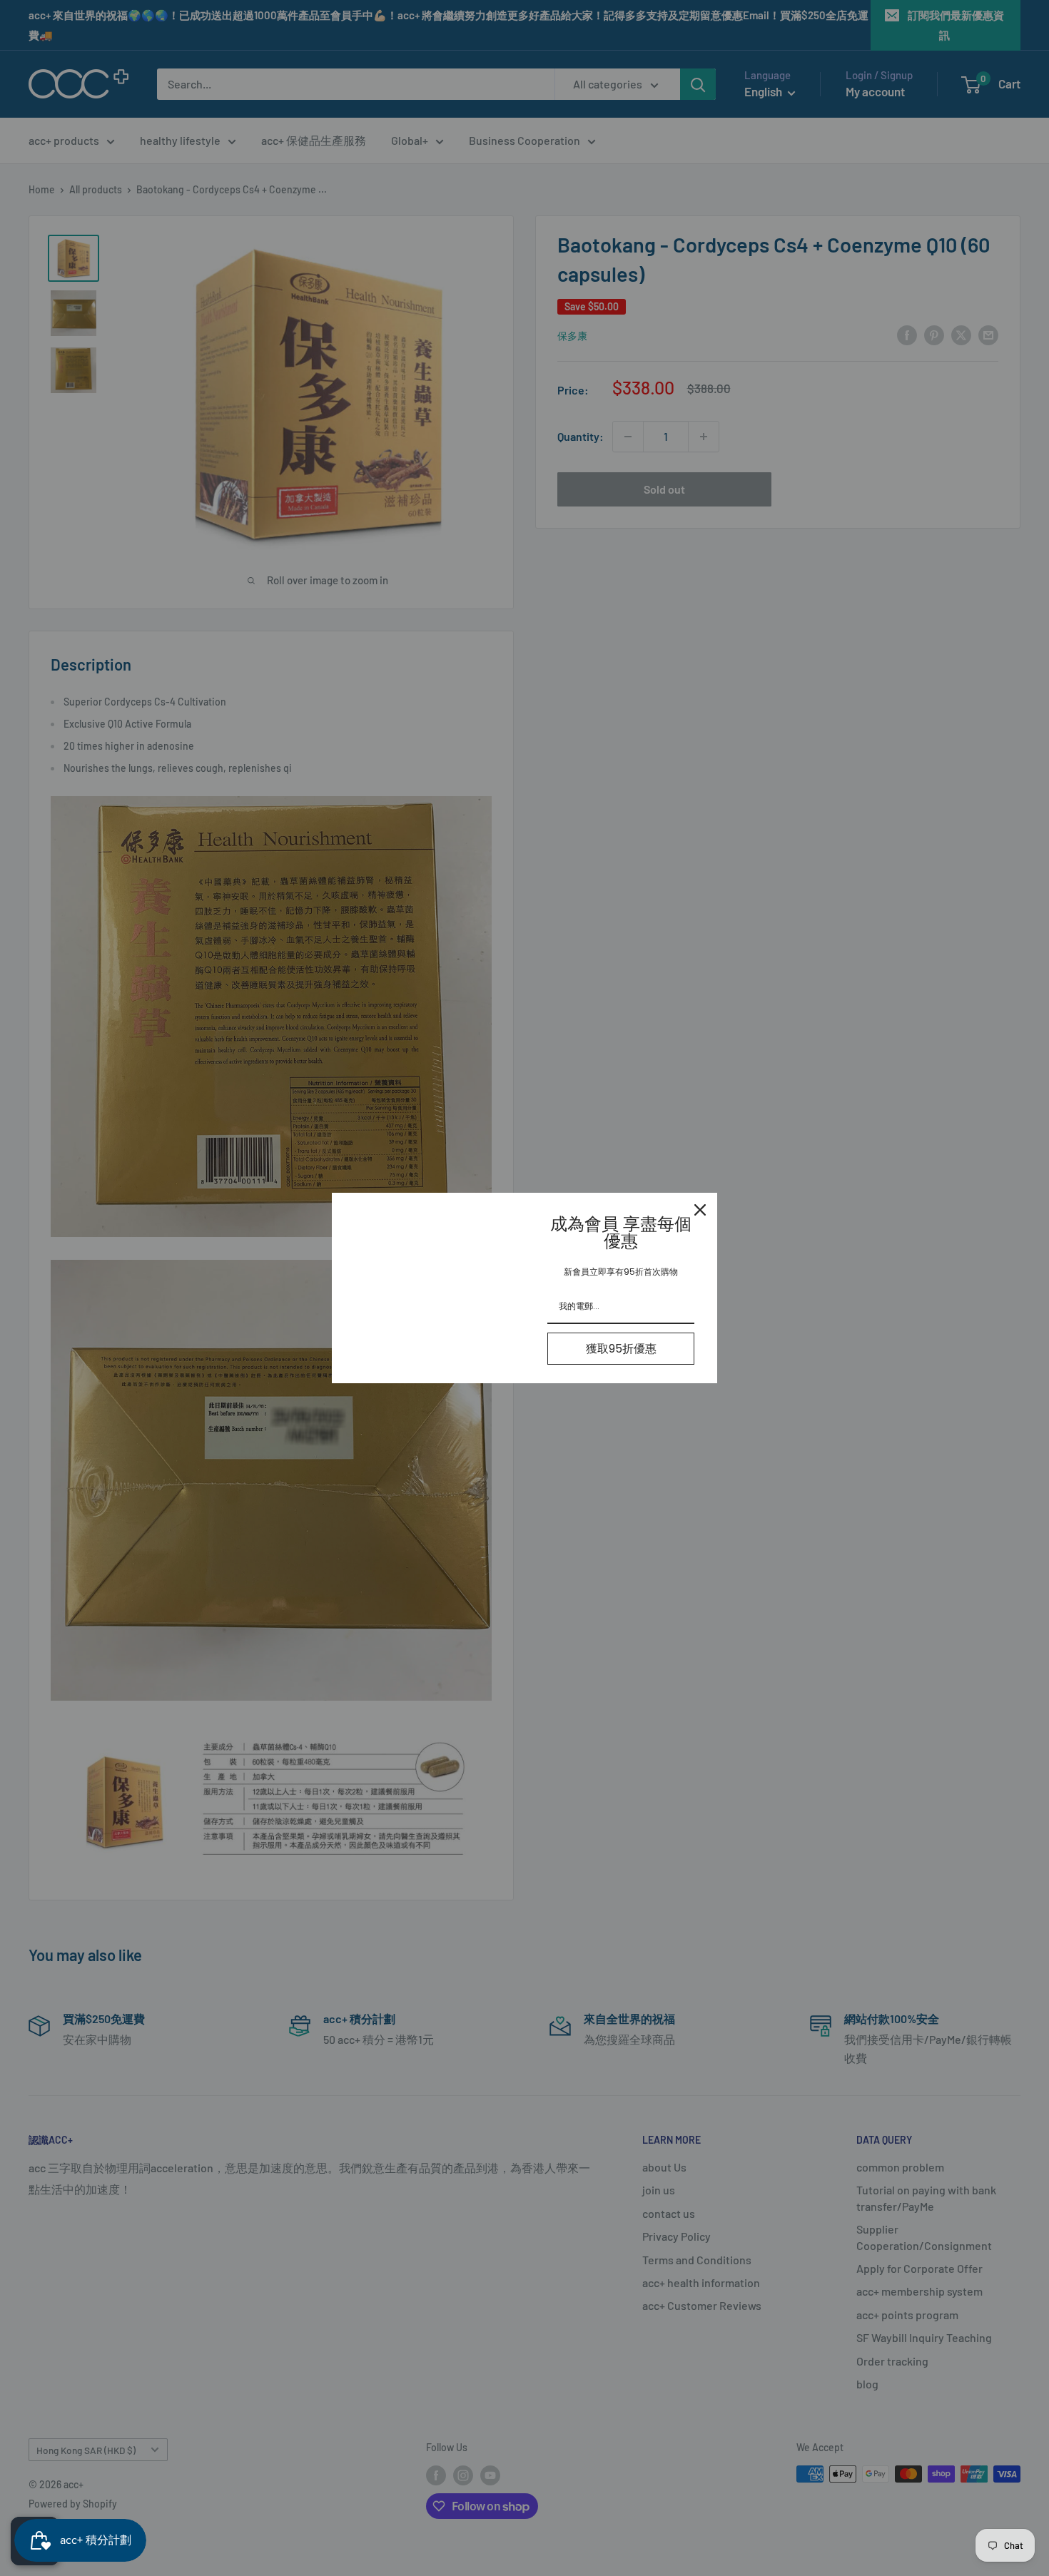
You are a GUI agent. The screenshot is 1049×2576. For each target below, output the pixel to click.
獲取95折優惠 (621, 1349)
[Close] (700, 1210)
